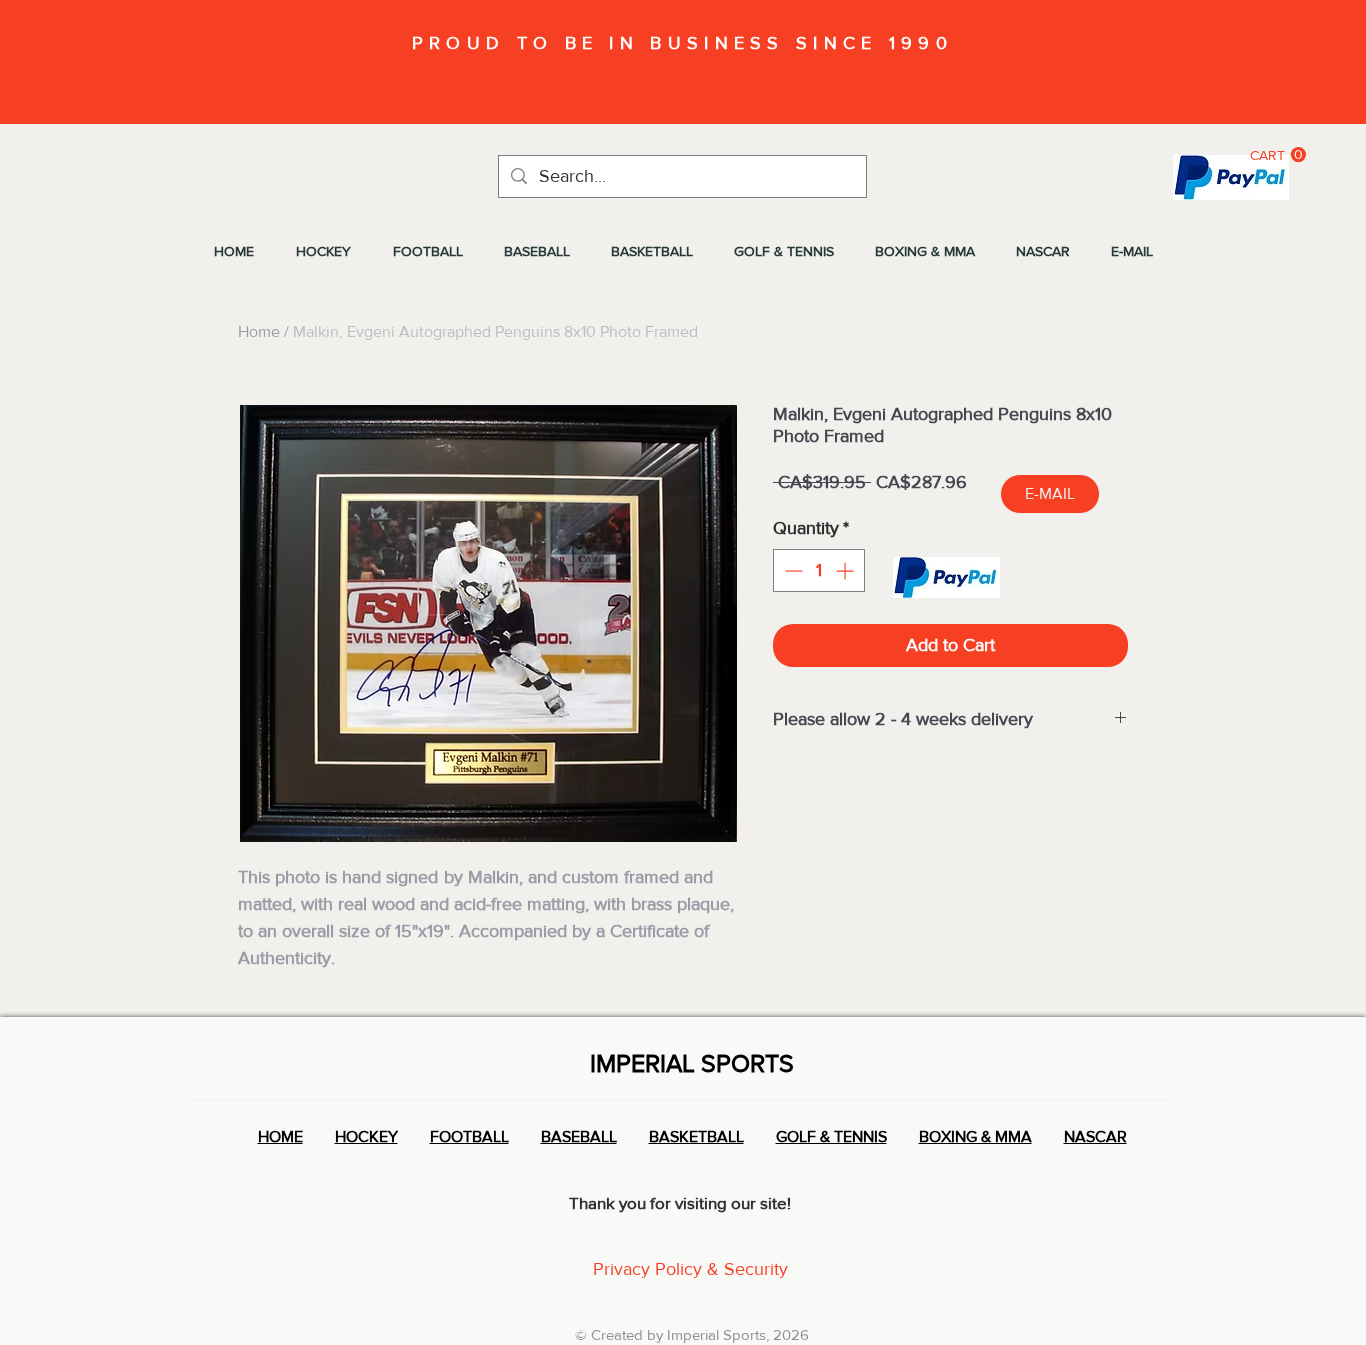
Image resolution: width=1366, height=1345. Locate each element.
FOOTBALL (469, 1136)
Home (259, 331)
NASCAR (1095, 1136)
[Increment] (846, 570)
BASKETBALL (696, 1136)
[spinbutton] (819, 570)
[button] (1278, 155)
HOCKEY (366, 1136)
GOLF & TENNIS (831, 1136)
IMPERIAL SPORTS (692, 1063)
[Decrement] (791, 570)
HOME (280, 1136)
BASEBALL (579, 1136)
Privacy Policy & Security (690, 1269)
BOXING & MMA (975, 1136)
